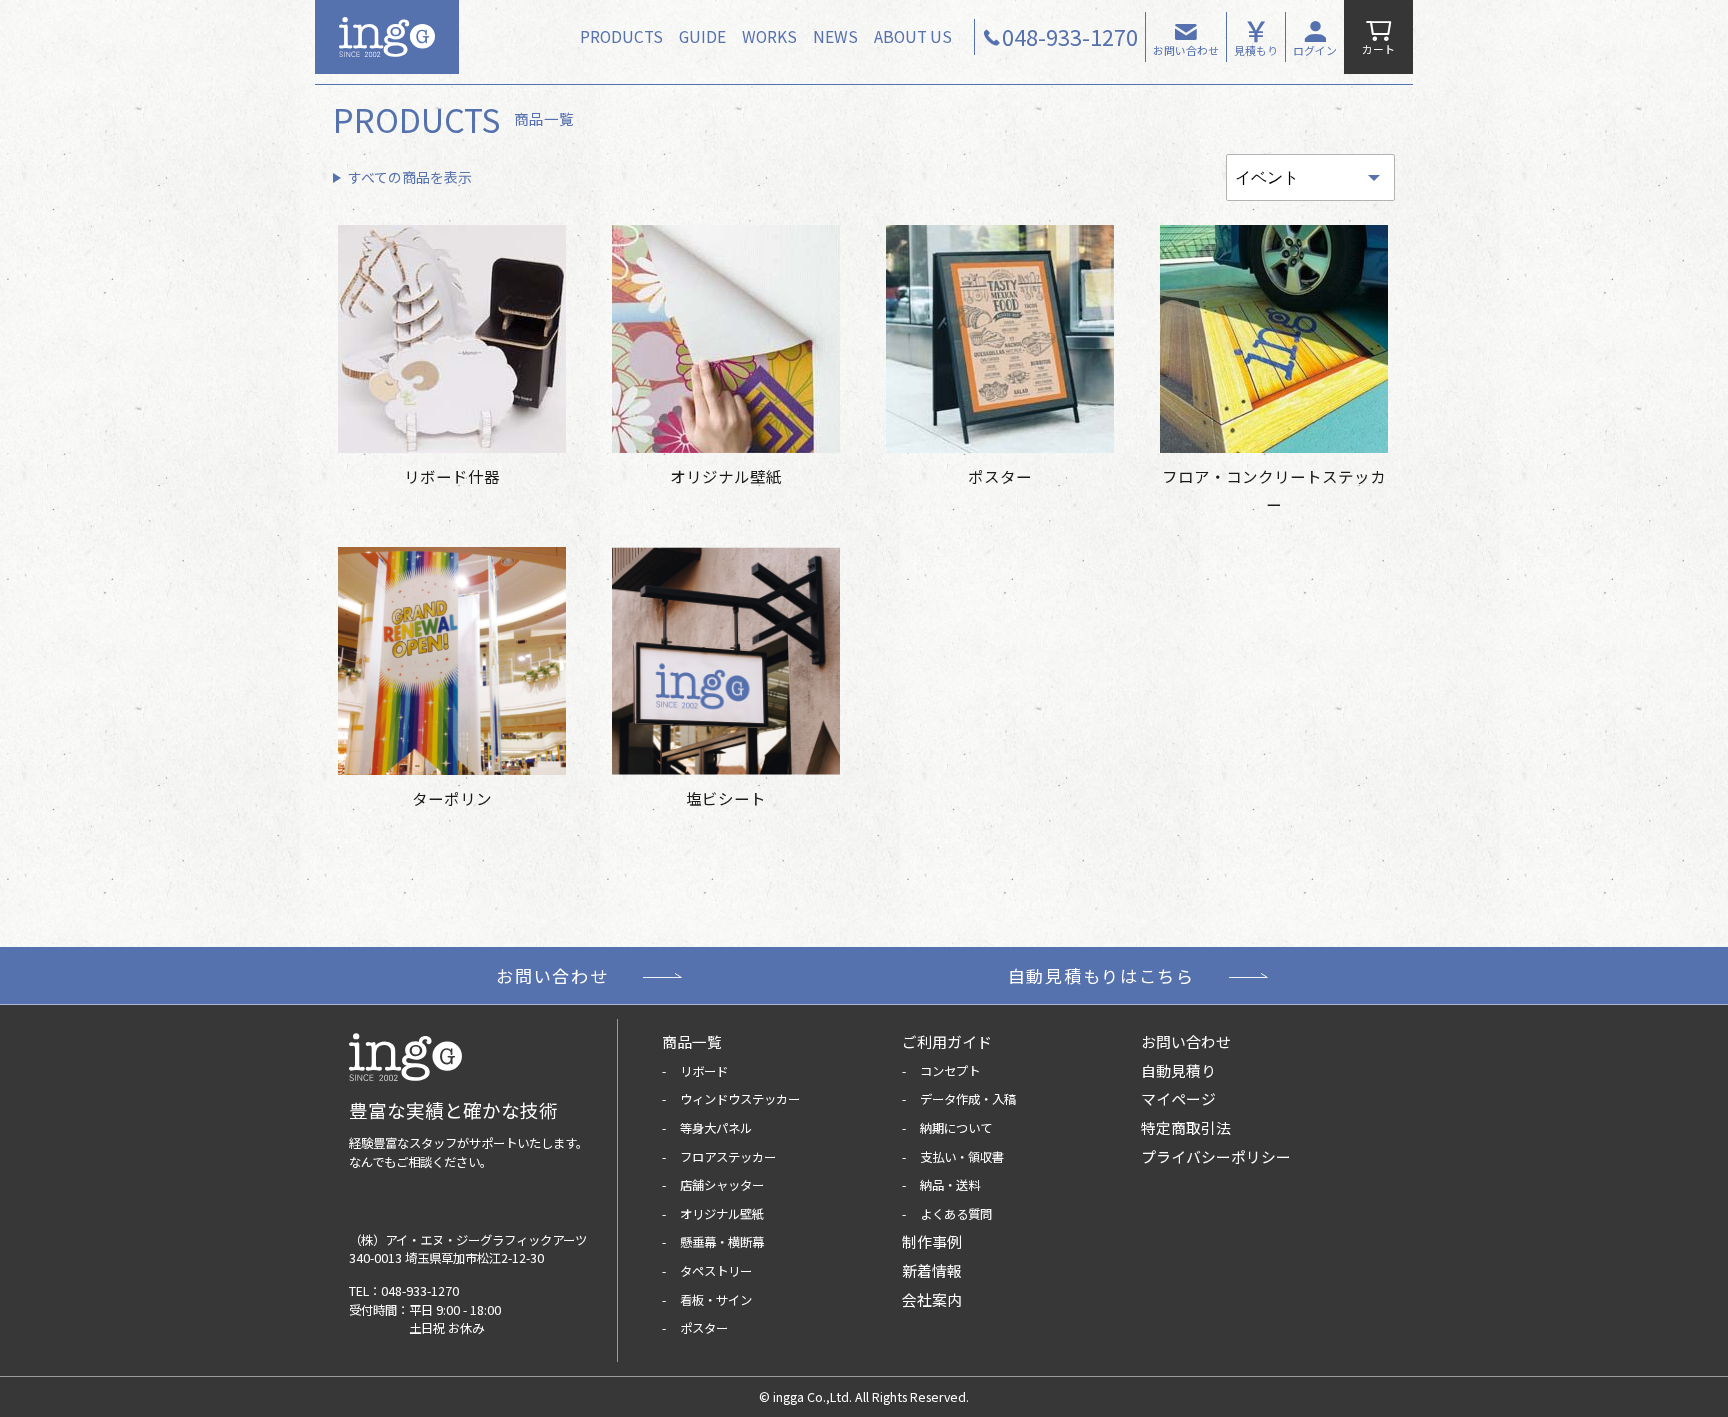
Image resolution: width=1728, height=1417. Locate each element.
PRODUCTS (621, 36)
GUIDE (702, 36)
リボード (704, 1071)
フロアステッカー (728, 1157)
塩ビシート (726, 798)
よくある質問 (956, 1214)
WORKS (769, 36)
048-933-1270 (420, 1291)
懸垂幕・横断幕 (722, 1242)
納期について (956, 1128)
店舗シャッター (722, 1185)
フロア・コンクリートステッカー (1274, 490)
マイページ (1178, 1098)
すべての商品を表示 (410, 177)
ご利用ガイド (947, 1041)
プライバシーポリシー (1216, 1156)
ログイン (1315, 50)
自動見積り (1178, 1070)
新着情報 (932, 1270)
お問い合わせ (1186, 50)
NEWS (835, 36)
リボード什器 (452, 476)
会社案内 (932, 1299)
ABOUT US (913, 36)
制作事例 (932, 1241)
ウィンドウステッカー (740, 1099)
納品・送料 (950, 1185)
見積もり (1256, 50)
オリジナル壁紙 (726, 476)
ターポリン (452, 798)
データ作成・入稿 (968, 1099)
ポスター (1000, 476)
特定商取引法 (1186, 1127)
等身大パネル (716, 1128)
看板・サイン (716, 1300)
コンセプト (950, 1071)
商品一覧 (692, 1041)
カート (1378, 49)
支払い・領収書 (962, 1157)
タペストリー (716, 1271)
